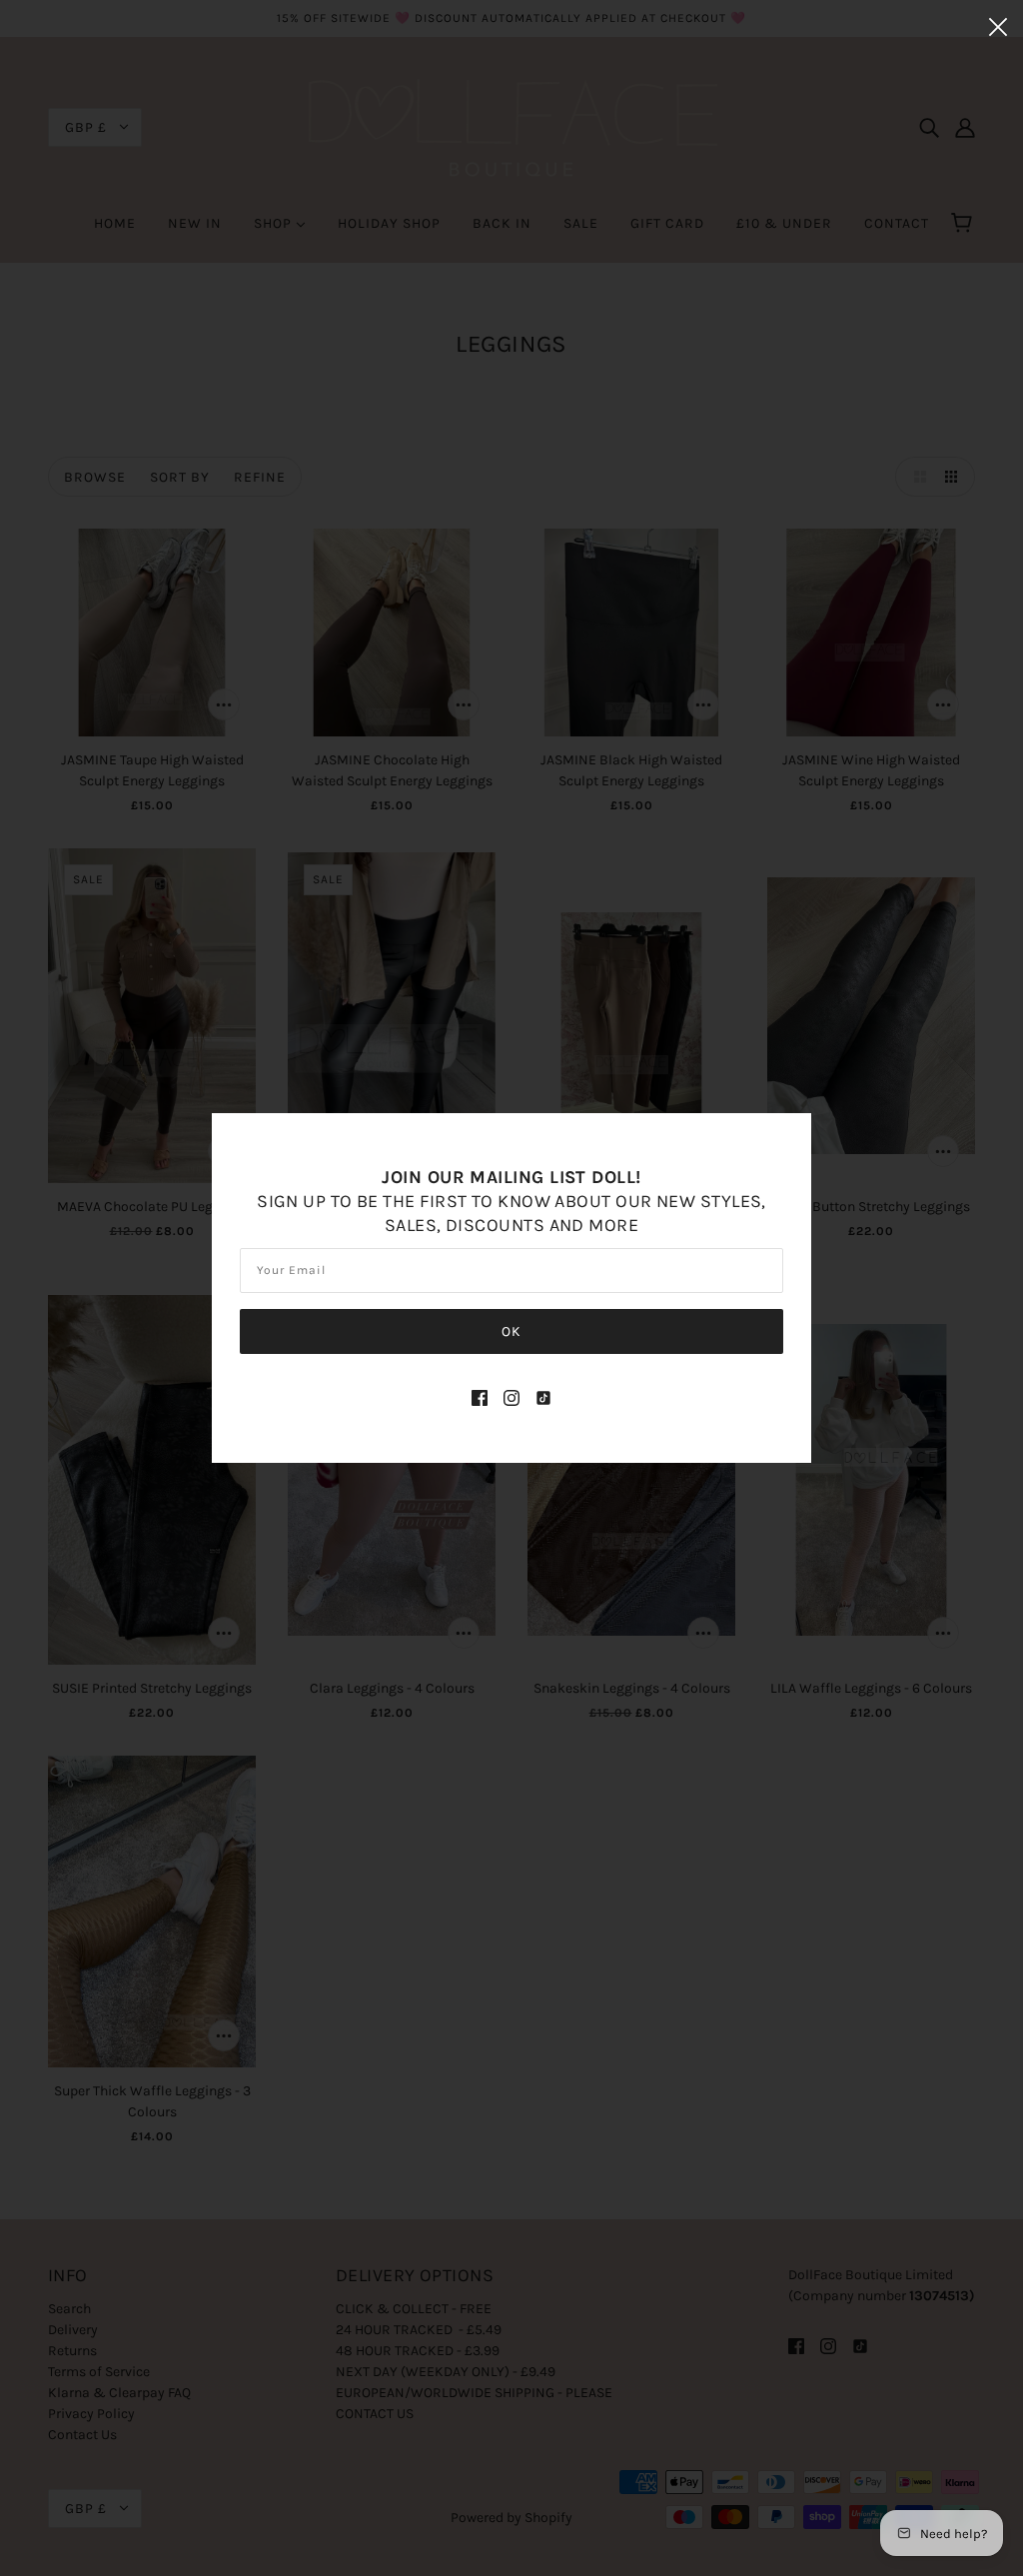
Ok (511, 1331)
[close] (998, 26)
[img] (480, 1396)
